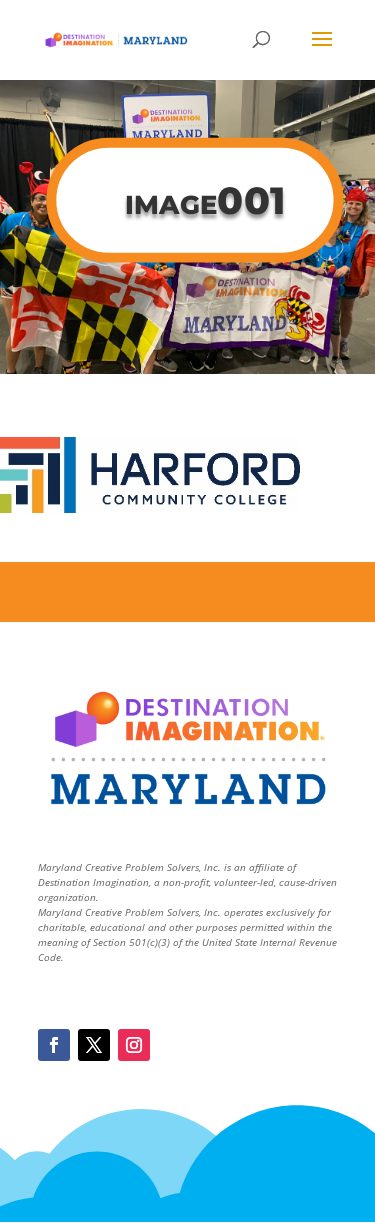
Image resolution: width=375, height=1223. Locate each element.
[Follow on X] (94, 1045)
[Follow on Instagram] (134, 1045)
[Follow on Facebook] (54, 1045)
